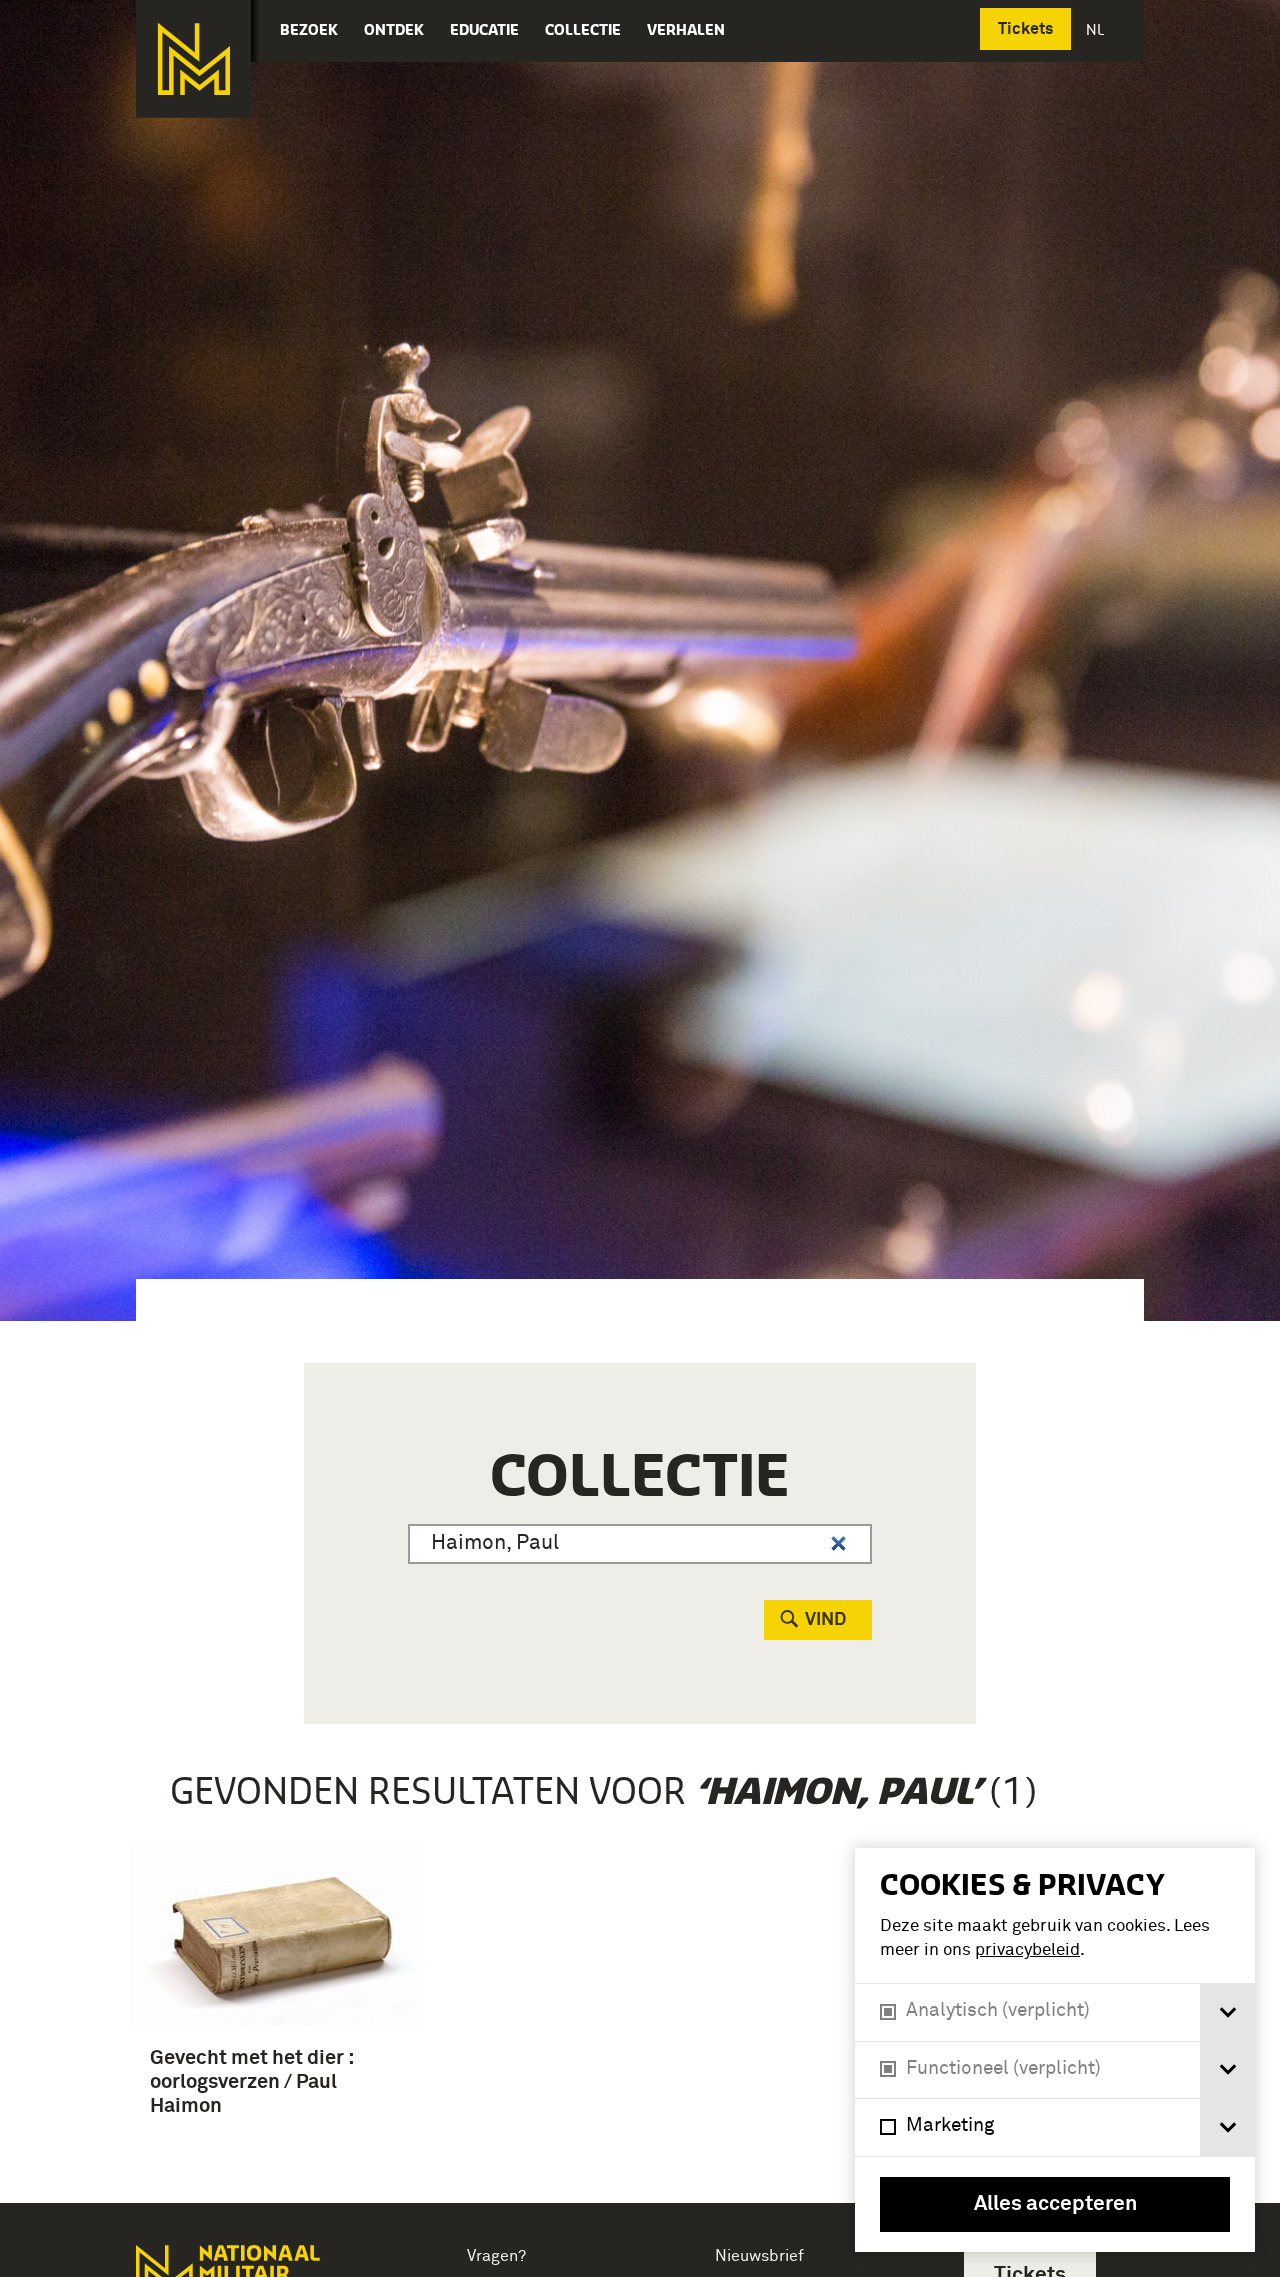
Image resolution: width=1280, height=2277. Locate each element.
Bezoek (309, 29)
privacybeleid (1027, 1950)
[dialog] (1055, 2050)
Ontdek (394, 29)
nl (1097, 29)
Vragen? (496, 2256)
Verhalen (686, 29)
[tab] (1227, 2012)
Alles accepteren (1055, 2204)
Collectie (583, 29)
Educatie (484, 29)
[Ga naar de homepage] (193, 59)
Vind (825, 1620)
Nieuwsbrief (759, 2256)
